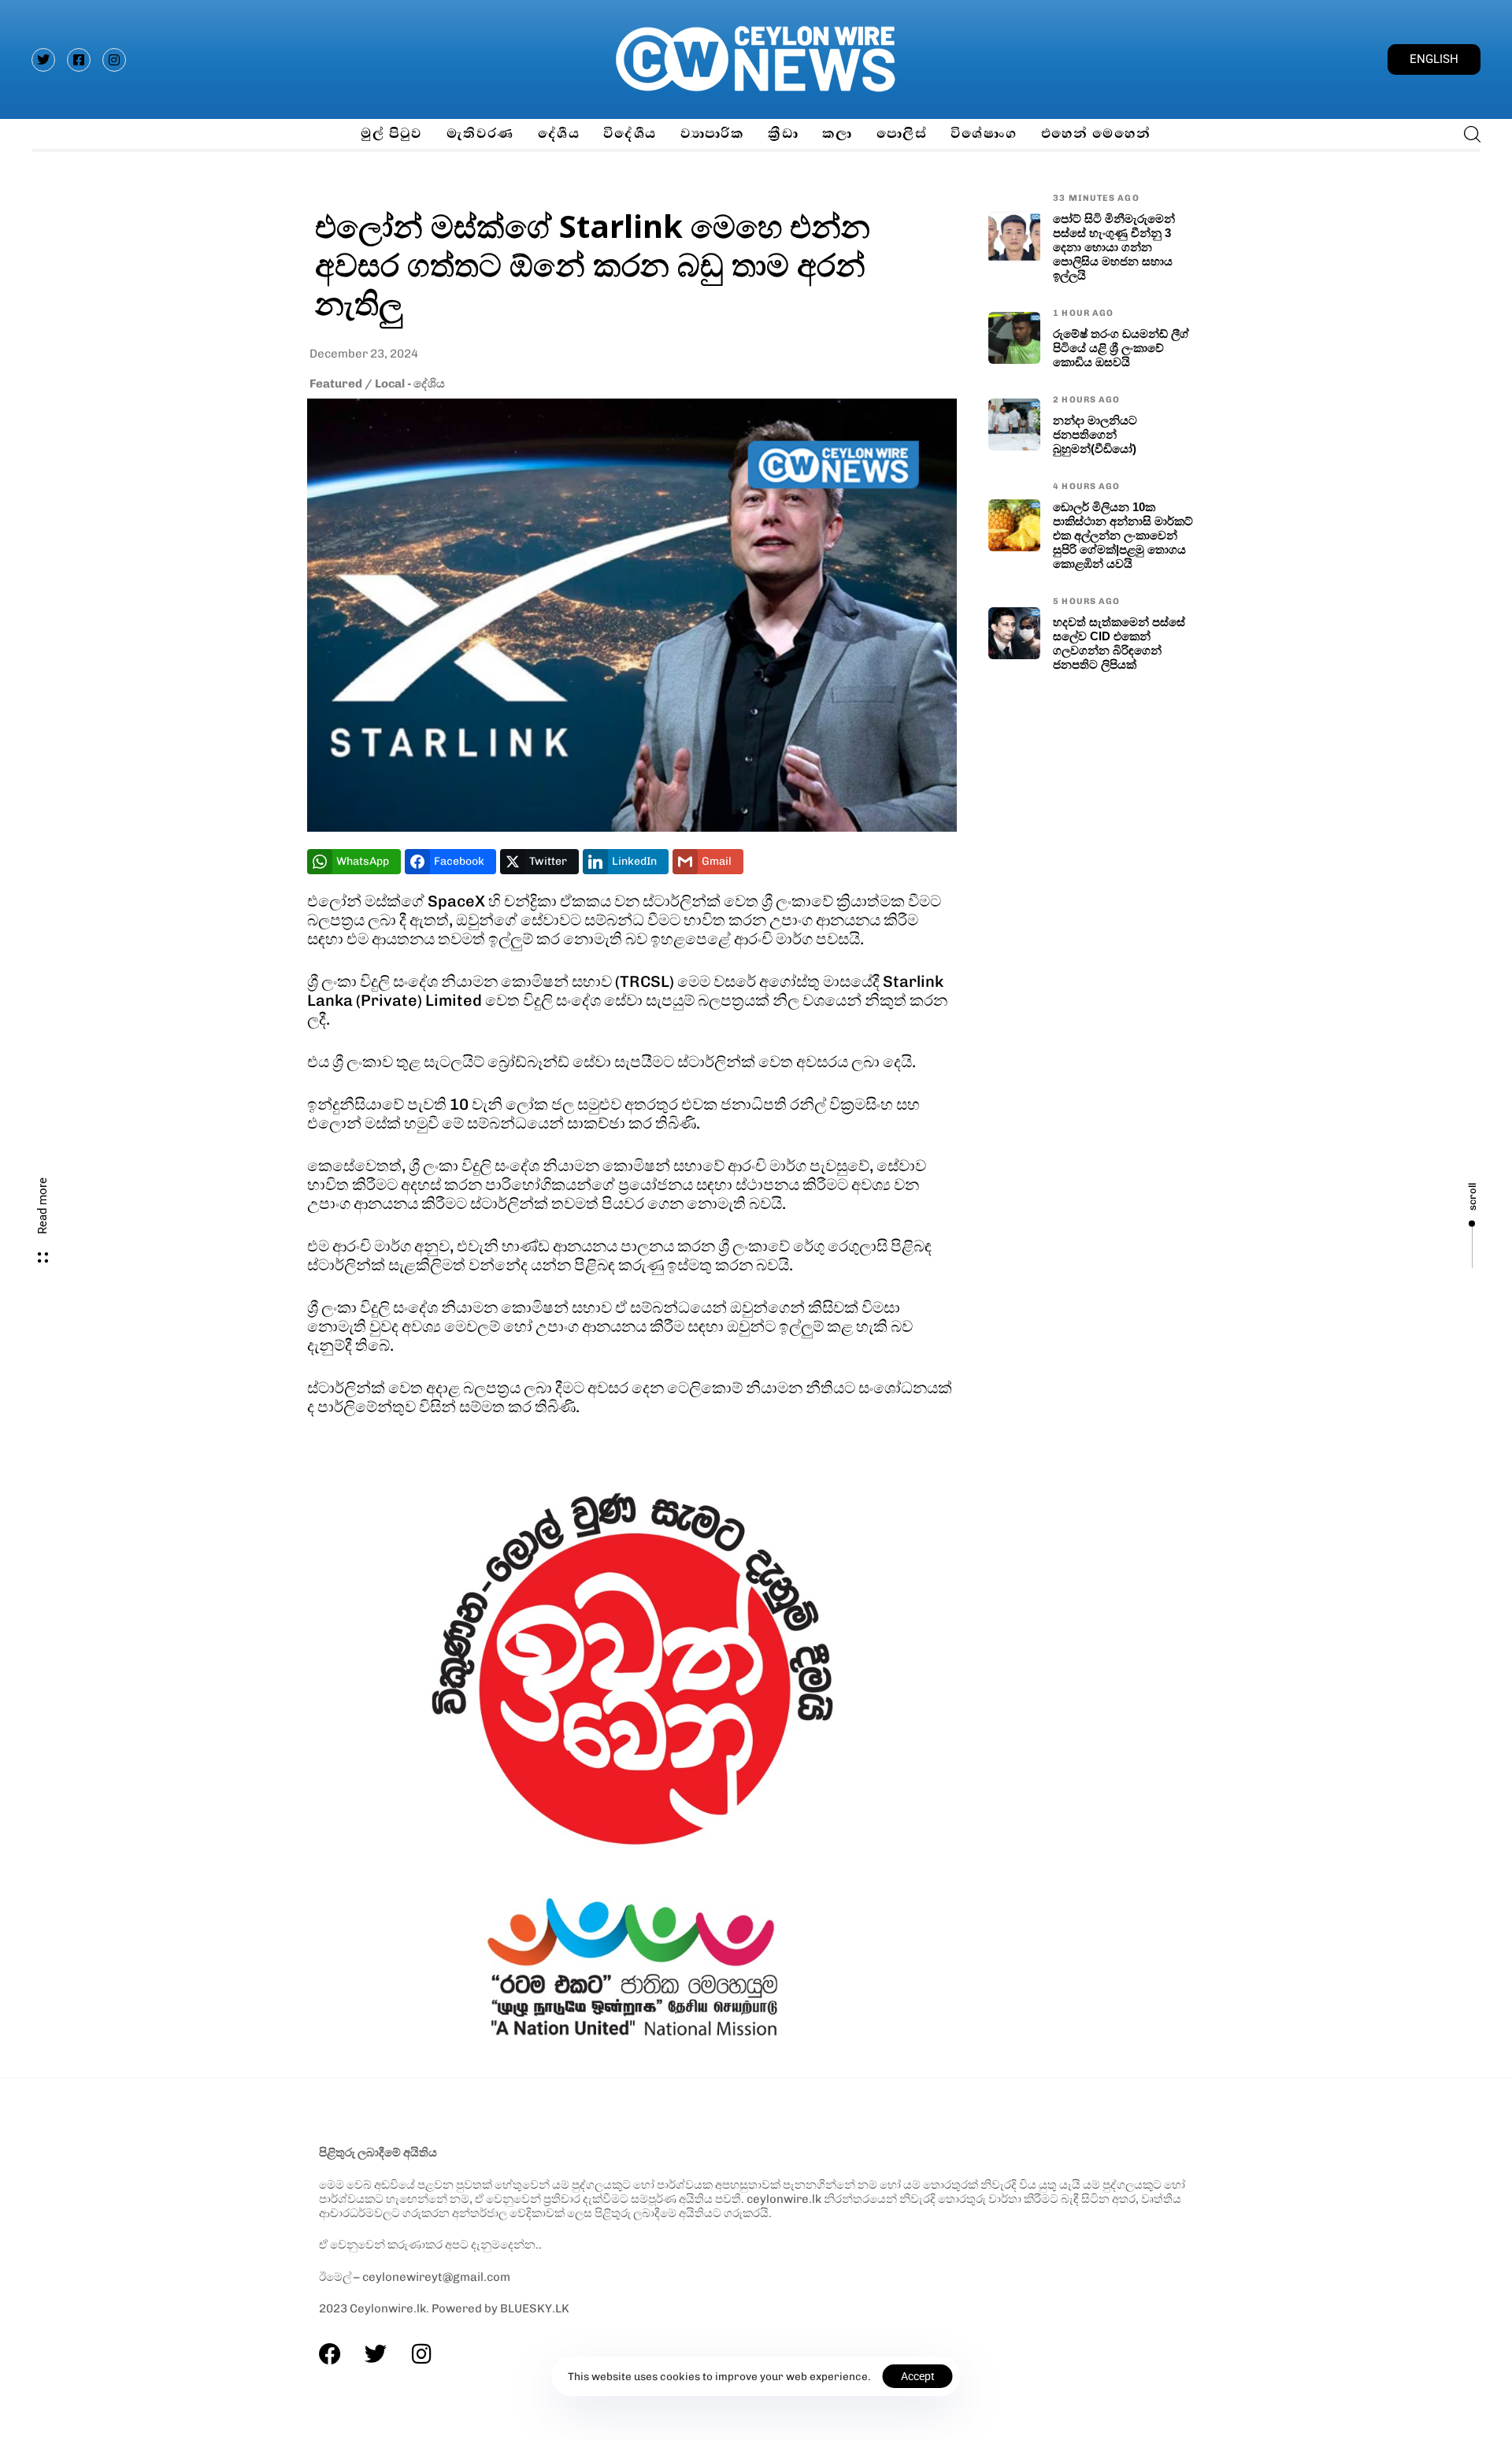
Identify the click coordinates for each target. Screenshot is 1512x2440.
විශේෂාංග (984, 133)
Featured (336, 384)
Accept (918, 2376)
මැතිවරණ (480, 133)
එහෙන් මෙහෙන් (1096, 133)
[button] (1468, 134)
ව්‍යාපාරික (713, 133)
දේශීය (559, 133)
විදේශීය (630, 133)
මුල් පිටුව (391, 133)
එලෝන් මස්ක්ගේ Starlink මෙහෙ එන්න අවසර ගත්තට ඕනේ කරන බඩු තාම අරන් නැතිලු (593, 264)
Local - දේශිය (410, 384)
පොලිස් (902, 133)
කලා (838, 133)
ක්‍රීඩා (783, 133)
